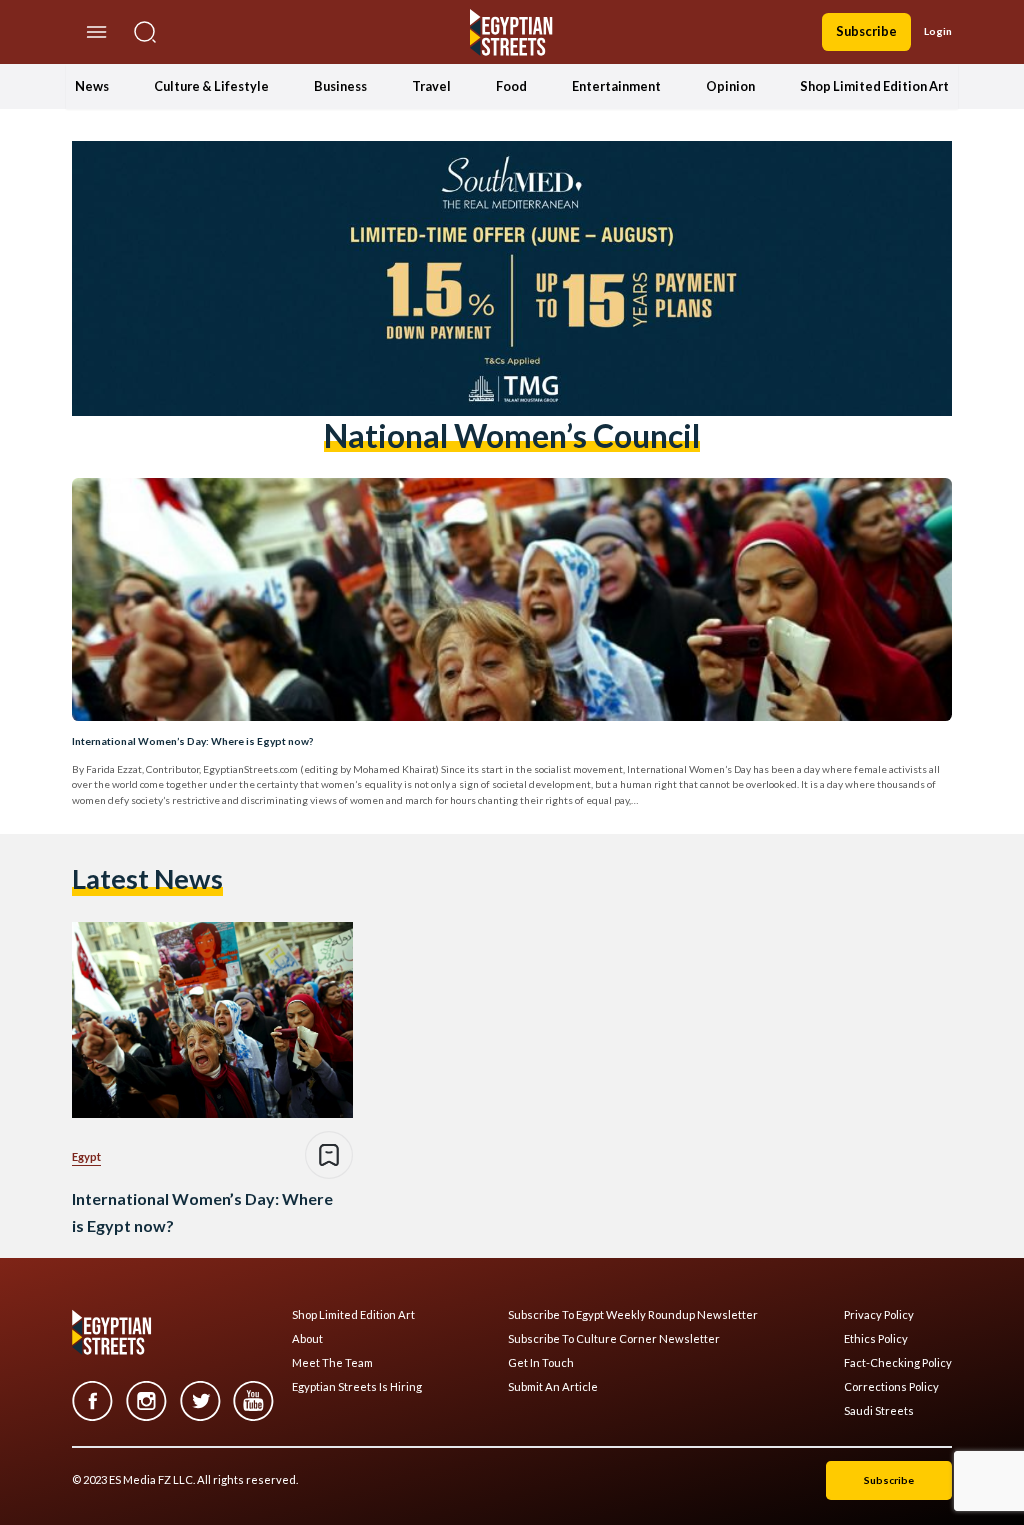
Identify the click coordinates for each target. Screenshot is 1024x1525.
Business (340, 86)
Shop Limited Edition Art (874, 86)
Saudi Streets (879, 1411)
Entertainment (616, 86)
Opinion (730, 86)
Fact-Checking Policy (898, 1363)
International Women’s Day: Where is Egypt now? (192, 741)
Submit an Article (553, 1387)
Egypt (86, 1156)
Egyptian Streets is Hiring (357, 1387)
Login (938, 31)
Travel (431, 86)
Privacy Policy (879, 1315)
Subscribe (866, 31)
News (92, 86)
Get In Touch (541, 1363)
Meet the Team (332, 1363)
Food (511, 86)
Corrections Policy (891, 1387)
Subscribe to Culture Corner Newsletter (614, 1339)
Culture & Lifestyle (211, 86)
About (307, 1339)
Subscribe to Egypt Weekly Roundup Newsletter (633, 1315)
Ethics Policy (876, 1339)
